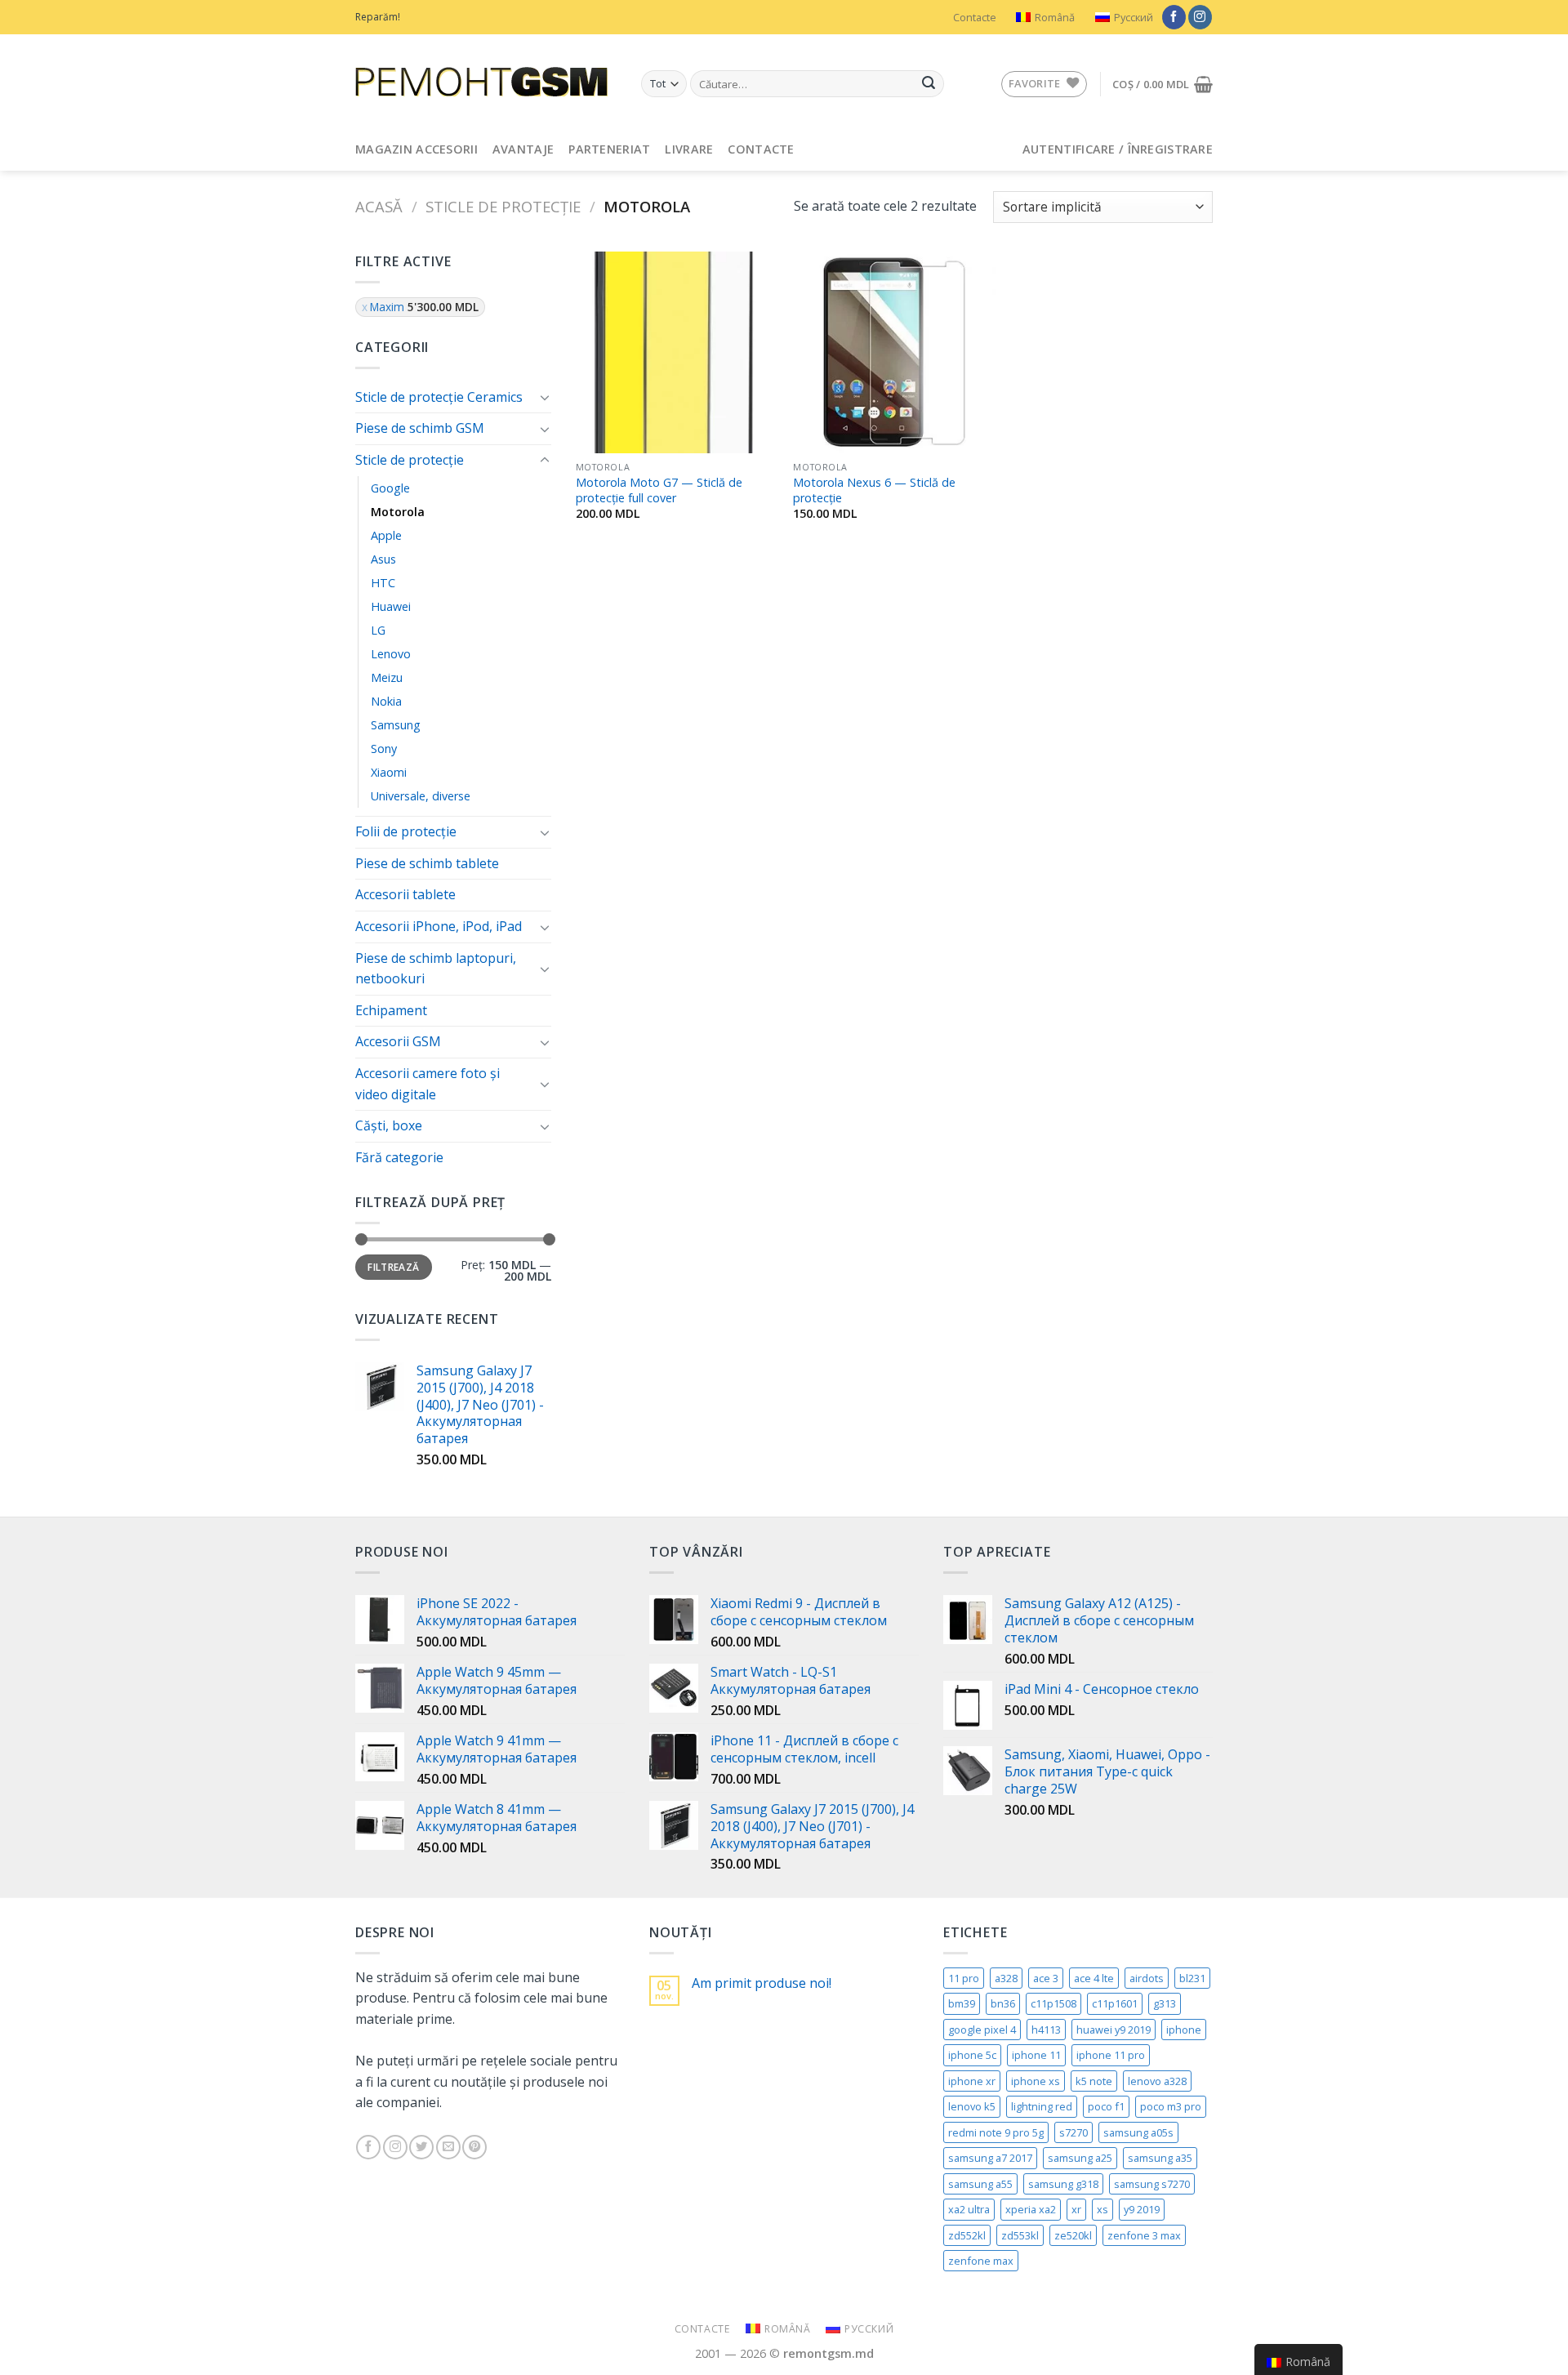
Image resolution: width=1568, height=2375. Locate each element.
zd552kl (967, 2235)
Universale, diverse (421, 796)
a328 (1006, 1978)
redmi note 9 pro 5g (996, 2132)
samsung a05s (1138, 2132)
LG (378, 630)
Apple (386, 535)
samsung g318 (1063, 2184)
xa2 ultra (969, 2209)
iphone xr (972, 2081)
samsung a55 (980, 2184)
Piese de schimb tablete (427, 863)
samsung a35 (1160, 2158)
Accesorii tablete (405, 894)
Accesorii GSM (398, 1041)
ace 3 (1046, 1978)
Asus (383, 559)
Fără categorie (399, 1157)
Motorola (398, 512)
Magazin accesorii (416, 149)
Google (390, 488)
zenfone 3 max (1144, 2235)
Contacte (975, 17)
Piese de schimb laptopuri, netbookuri (436, 969)
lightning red (1042, 2106)
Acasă (379, 206)
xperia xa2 (1031, 2209)
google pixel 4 (982, 2030)
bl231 (1192, 1978)
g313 (1165, 2003)
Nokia (386, 701)
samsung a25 (1080, 2158)
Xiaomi (389, 772)
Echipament (391, 1010)
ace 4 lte (1094, 1978)
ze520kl (1073, 2235)
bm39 (962, 2003)
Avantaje (523, 149)
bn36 (1003, 2003)
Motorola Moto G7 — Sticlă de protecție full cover (659, 490)
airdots (1147, 1978)
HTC (383, 583)
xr (1076, 2209)
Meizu (387, 677)
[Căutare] (929, 84)
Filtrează (393, 1267)
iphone (1184, 2030)
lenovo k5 (972, 2106)
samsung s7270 (1152, 2184)
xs (1102, 2209)
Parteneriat (609, 149)
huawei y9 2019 (1114, 2030)
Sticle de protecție (503, 206)
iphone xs (1036, 2081)
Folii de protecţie (406, 831)
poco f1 (1106, 2106)
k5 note (1094, 2081)
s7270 (1074, 2132)
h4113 (1046, 2030)
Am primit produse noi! (762, 1983)
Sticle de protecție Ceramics (439, 397)
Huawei (391, 606)
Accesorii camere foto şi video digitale (428, 1084)
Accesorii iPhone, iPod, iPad (439, 926)
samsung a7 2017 (990, 2158)
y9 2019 (1142, 2209)
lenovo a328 (1157, 2081)
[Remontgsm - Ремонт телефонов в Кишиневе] (486, 82)
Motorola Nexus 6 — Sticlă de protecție (874, 490)
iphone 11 (1036, 2055)
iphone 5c (972, 2055)
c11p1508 (1053, 2003)
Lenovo (391, 654)
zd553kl (1020, 2235)
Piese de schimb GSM (420, 428)
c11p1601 (1115, 2003)
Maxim (424, 307)
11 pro (964, 1978)
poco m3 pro (1171, 2106)
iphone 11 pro (1111, 2055)
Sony (384, 749)
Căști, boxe (389, 1125)
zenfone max (981, 2261)
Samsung (396, 725)
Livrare (689, 149)
